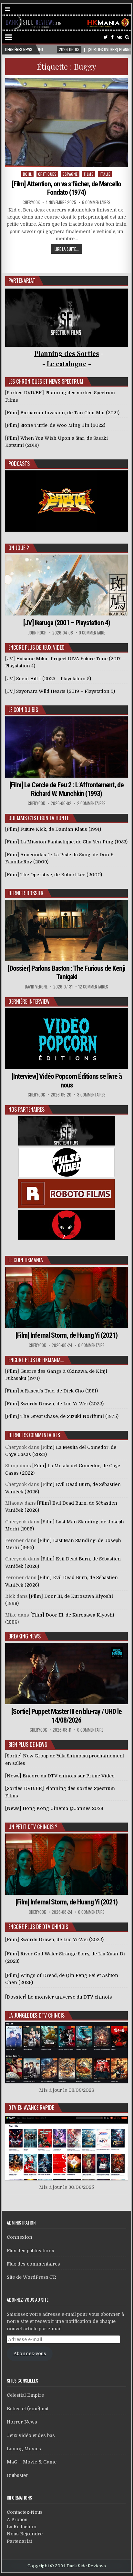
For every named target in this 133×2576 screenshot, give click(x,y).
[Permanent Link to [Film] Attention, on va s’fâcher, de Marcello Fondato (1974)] (66, 123)
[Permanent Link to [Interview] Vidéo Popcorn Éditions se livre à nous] (66, 1039)
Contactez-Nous (25, 2512)
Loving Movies (24, 2449)
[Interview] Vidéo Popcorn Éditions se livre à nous (67, 1081)
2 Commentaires (91, 803)
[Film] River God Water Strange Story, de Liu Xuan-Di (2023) (65, 1957)
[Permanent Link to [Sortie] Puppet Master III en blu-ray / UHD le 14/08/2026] (66, 1674)
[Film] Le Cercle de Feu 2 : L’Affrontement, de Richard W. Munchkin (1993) (66, 789)
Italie (105, 174)
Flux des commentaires (33, 2264)
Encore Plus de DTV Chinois (38, 1927)
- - (67, 364)
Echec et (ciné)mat (28, 2409)
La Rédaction (22, 2527)
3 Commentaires (91, 1095)
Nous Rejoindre (25, 2534)
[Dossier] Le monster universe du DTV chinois (59, 1997)
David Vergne (36, 987)
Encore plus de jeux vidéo (36, 647)
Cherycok (31, 202)
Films (89, 174)
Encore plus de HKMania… (36, 1360)
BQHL (27, 174)
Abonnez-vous (30, 2354)
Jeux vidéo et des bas (31, 2435)
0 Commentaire (92, 633)
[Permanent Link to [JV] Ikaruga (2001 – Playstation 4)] (66, 585)
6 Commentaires (96, 202)
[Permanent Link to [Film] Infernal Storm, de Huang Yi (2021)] (66, 1297)
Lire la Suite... (67, 249)
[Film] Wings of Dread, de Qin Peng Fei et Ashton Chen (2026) (62, 1979)
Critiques (47, 174)
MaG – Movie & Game (32, 2462)
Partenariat (19, 2541)
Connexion (20, 2237)
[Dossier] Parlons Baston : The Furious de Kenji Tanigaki (66, 973)
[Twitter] (106, 37)
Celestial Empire (25, 2395)
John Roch (37, 633)
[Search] (127, 37)
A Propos (17, 2520)
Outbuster (17, 2475)
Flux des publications (31, 2251)
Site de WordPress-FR (31, 2277)
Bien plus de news (28, 1745)
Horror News (22, 2422)
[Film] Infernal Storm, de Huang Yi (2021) (66, 1335)
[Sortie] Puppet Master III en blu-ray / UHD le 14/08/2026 (66, 1716)
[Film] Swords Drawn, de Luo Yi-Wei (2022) (54, 1940)
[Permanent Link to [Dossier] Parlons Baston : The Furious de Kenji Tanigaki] (66, 930)
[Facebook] (112, 37)
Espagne (70, 174)
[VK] (119, 37)
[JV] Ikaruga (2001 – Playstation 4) (67, 623)
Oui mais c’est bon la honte (39, 818)
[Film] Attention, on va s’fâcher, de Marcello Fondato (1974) (66, 188)
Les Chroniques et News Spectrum (46, 381)
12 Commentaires (93, 987)
